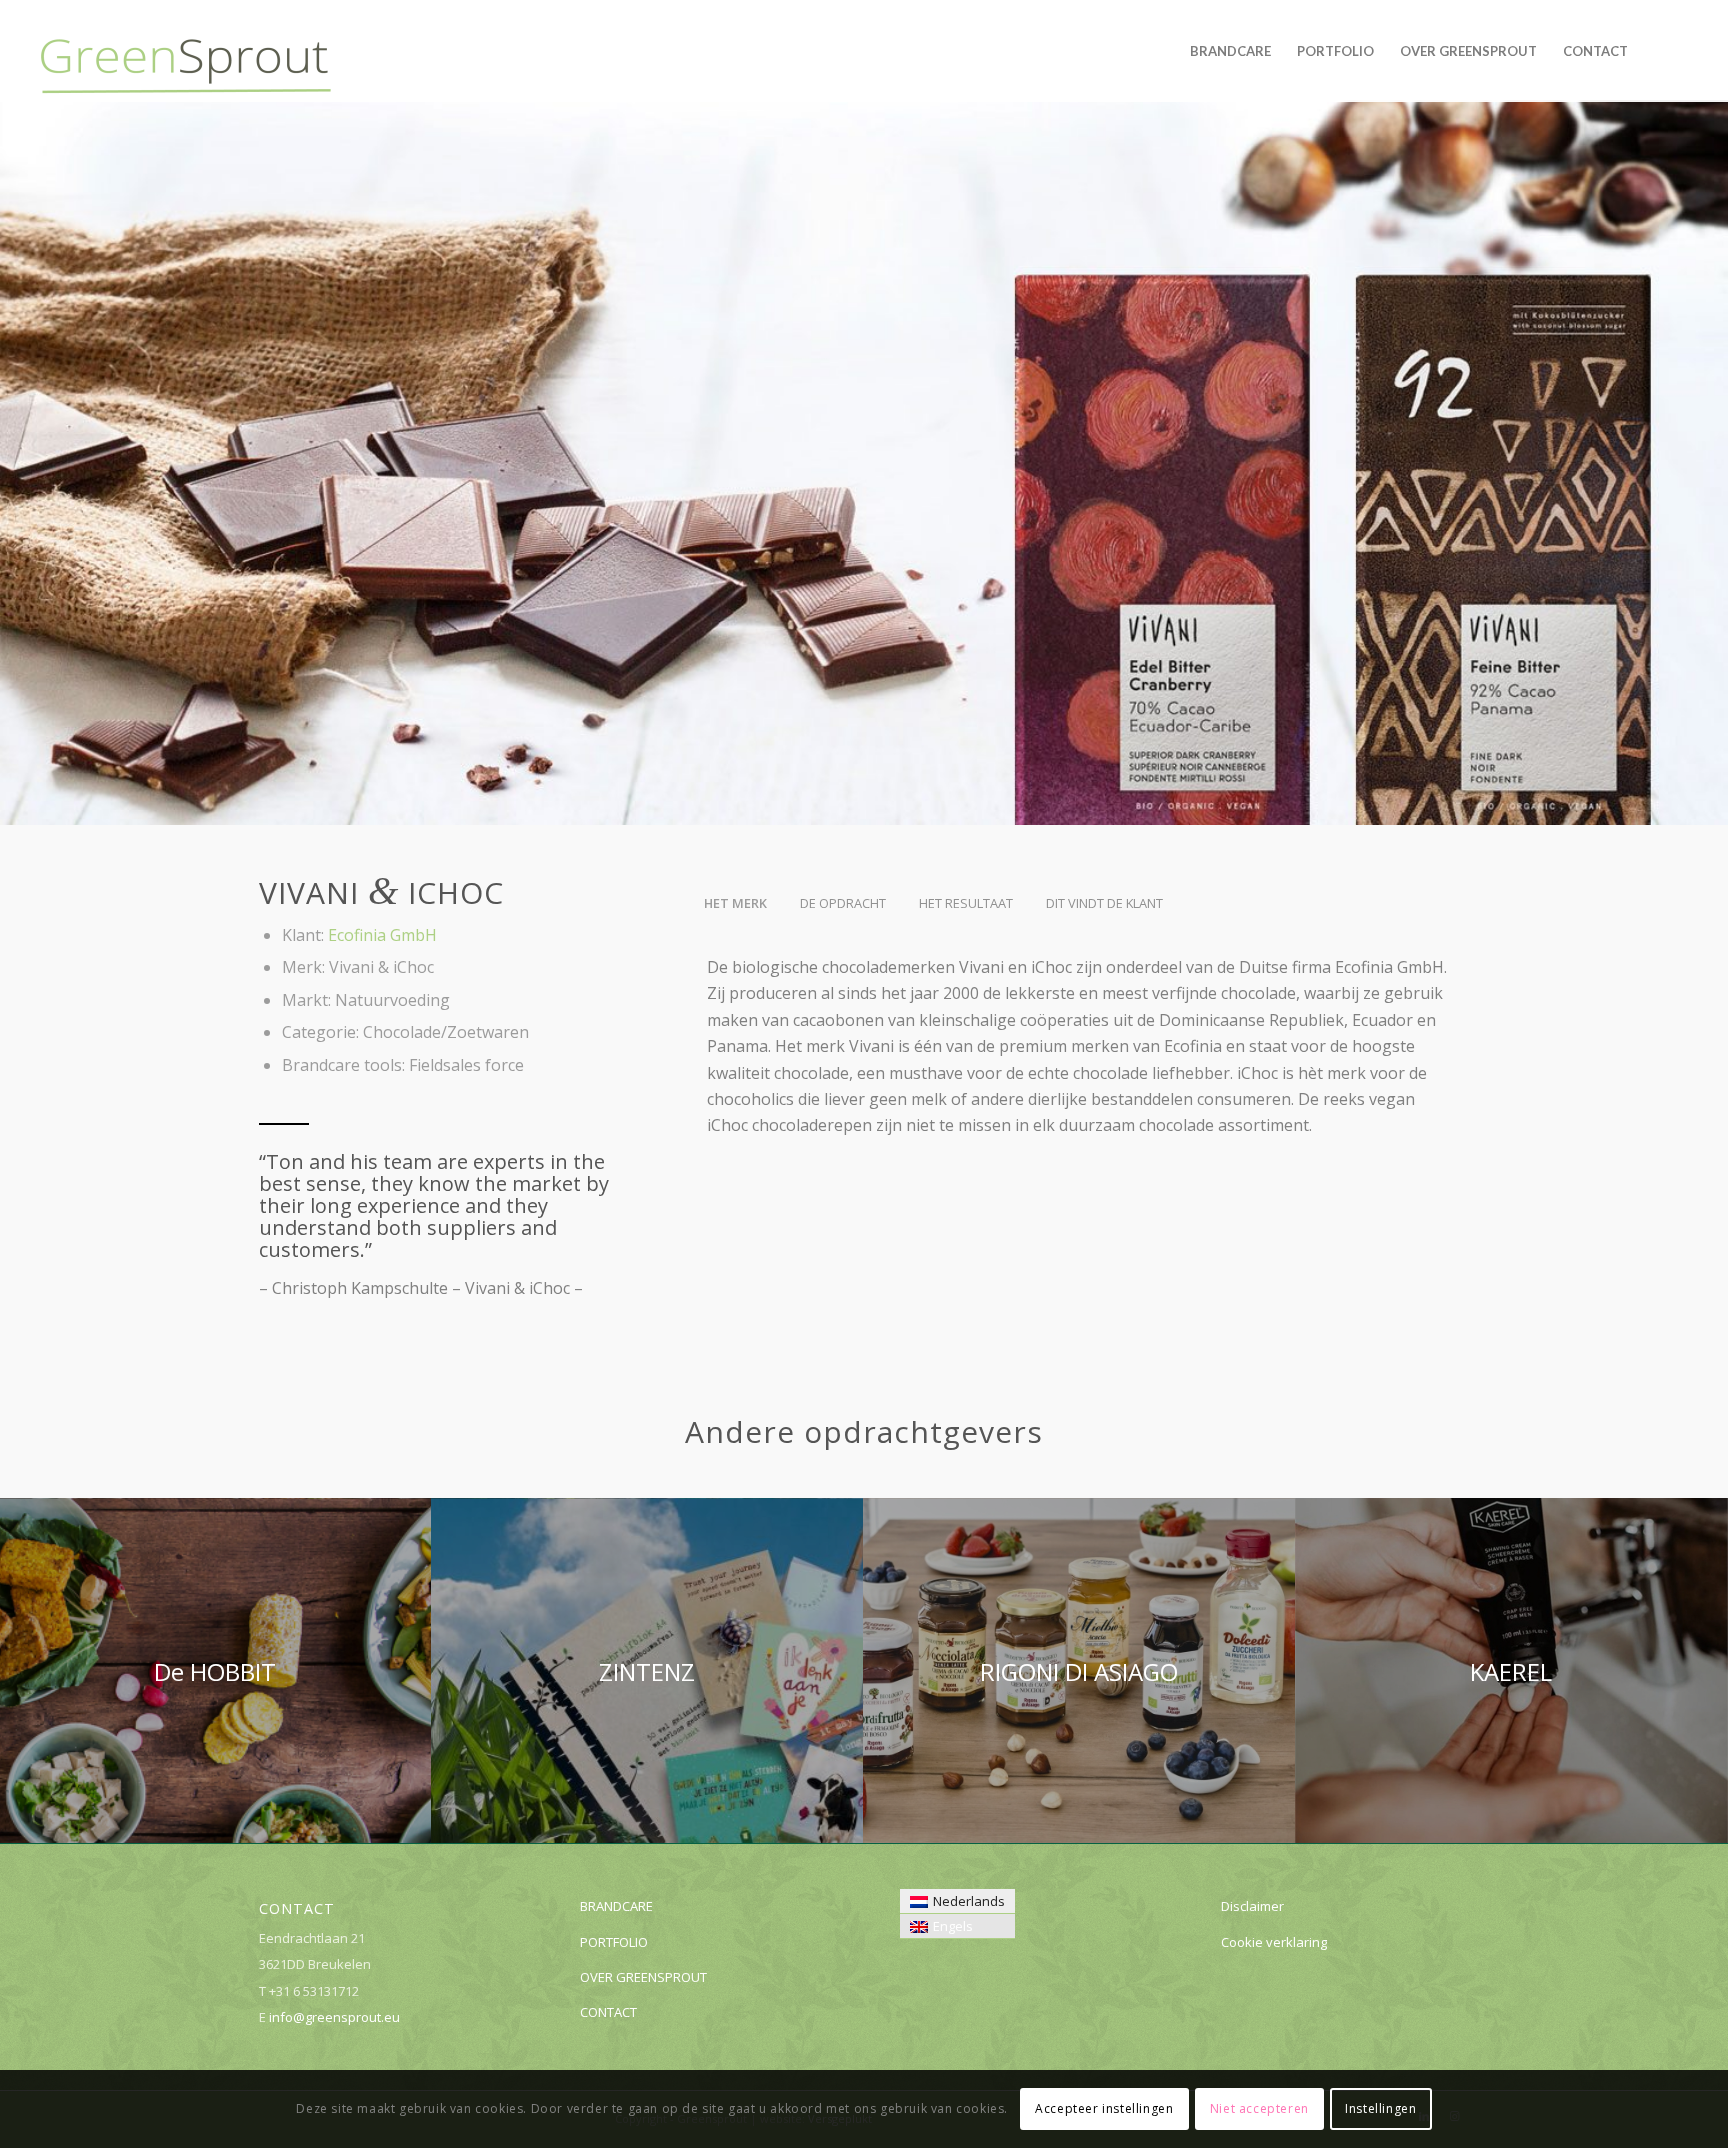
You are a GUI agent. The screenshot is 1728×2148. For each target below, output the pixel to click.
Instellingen (1380, 2108)
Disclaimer (1252, 1906)
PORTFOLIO (614, 1942)
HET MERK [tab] (735, 903)
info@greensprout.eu (334, 2017)
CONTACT (608, 2012)
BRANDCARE (616, 1906)
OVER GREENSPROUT (643, 1977)
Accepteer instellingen (1104, 2108)
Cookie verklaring (1274, 1942)
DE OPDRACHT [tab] (843, 903)
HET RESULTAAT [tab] (966, 903)
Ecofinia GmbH (382, 935)
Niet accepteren (1259, 2108)
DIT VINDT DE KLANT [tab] (1104, 903)
